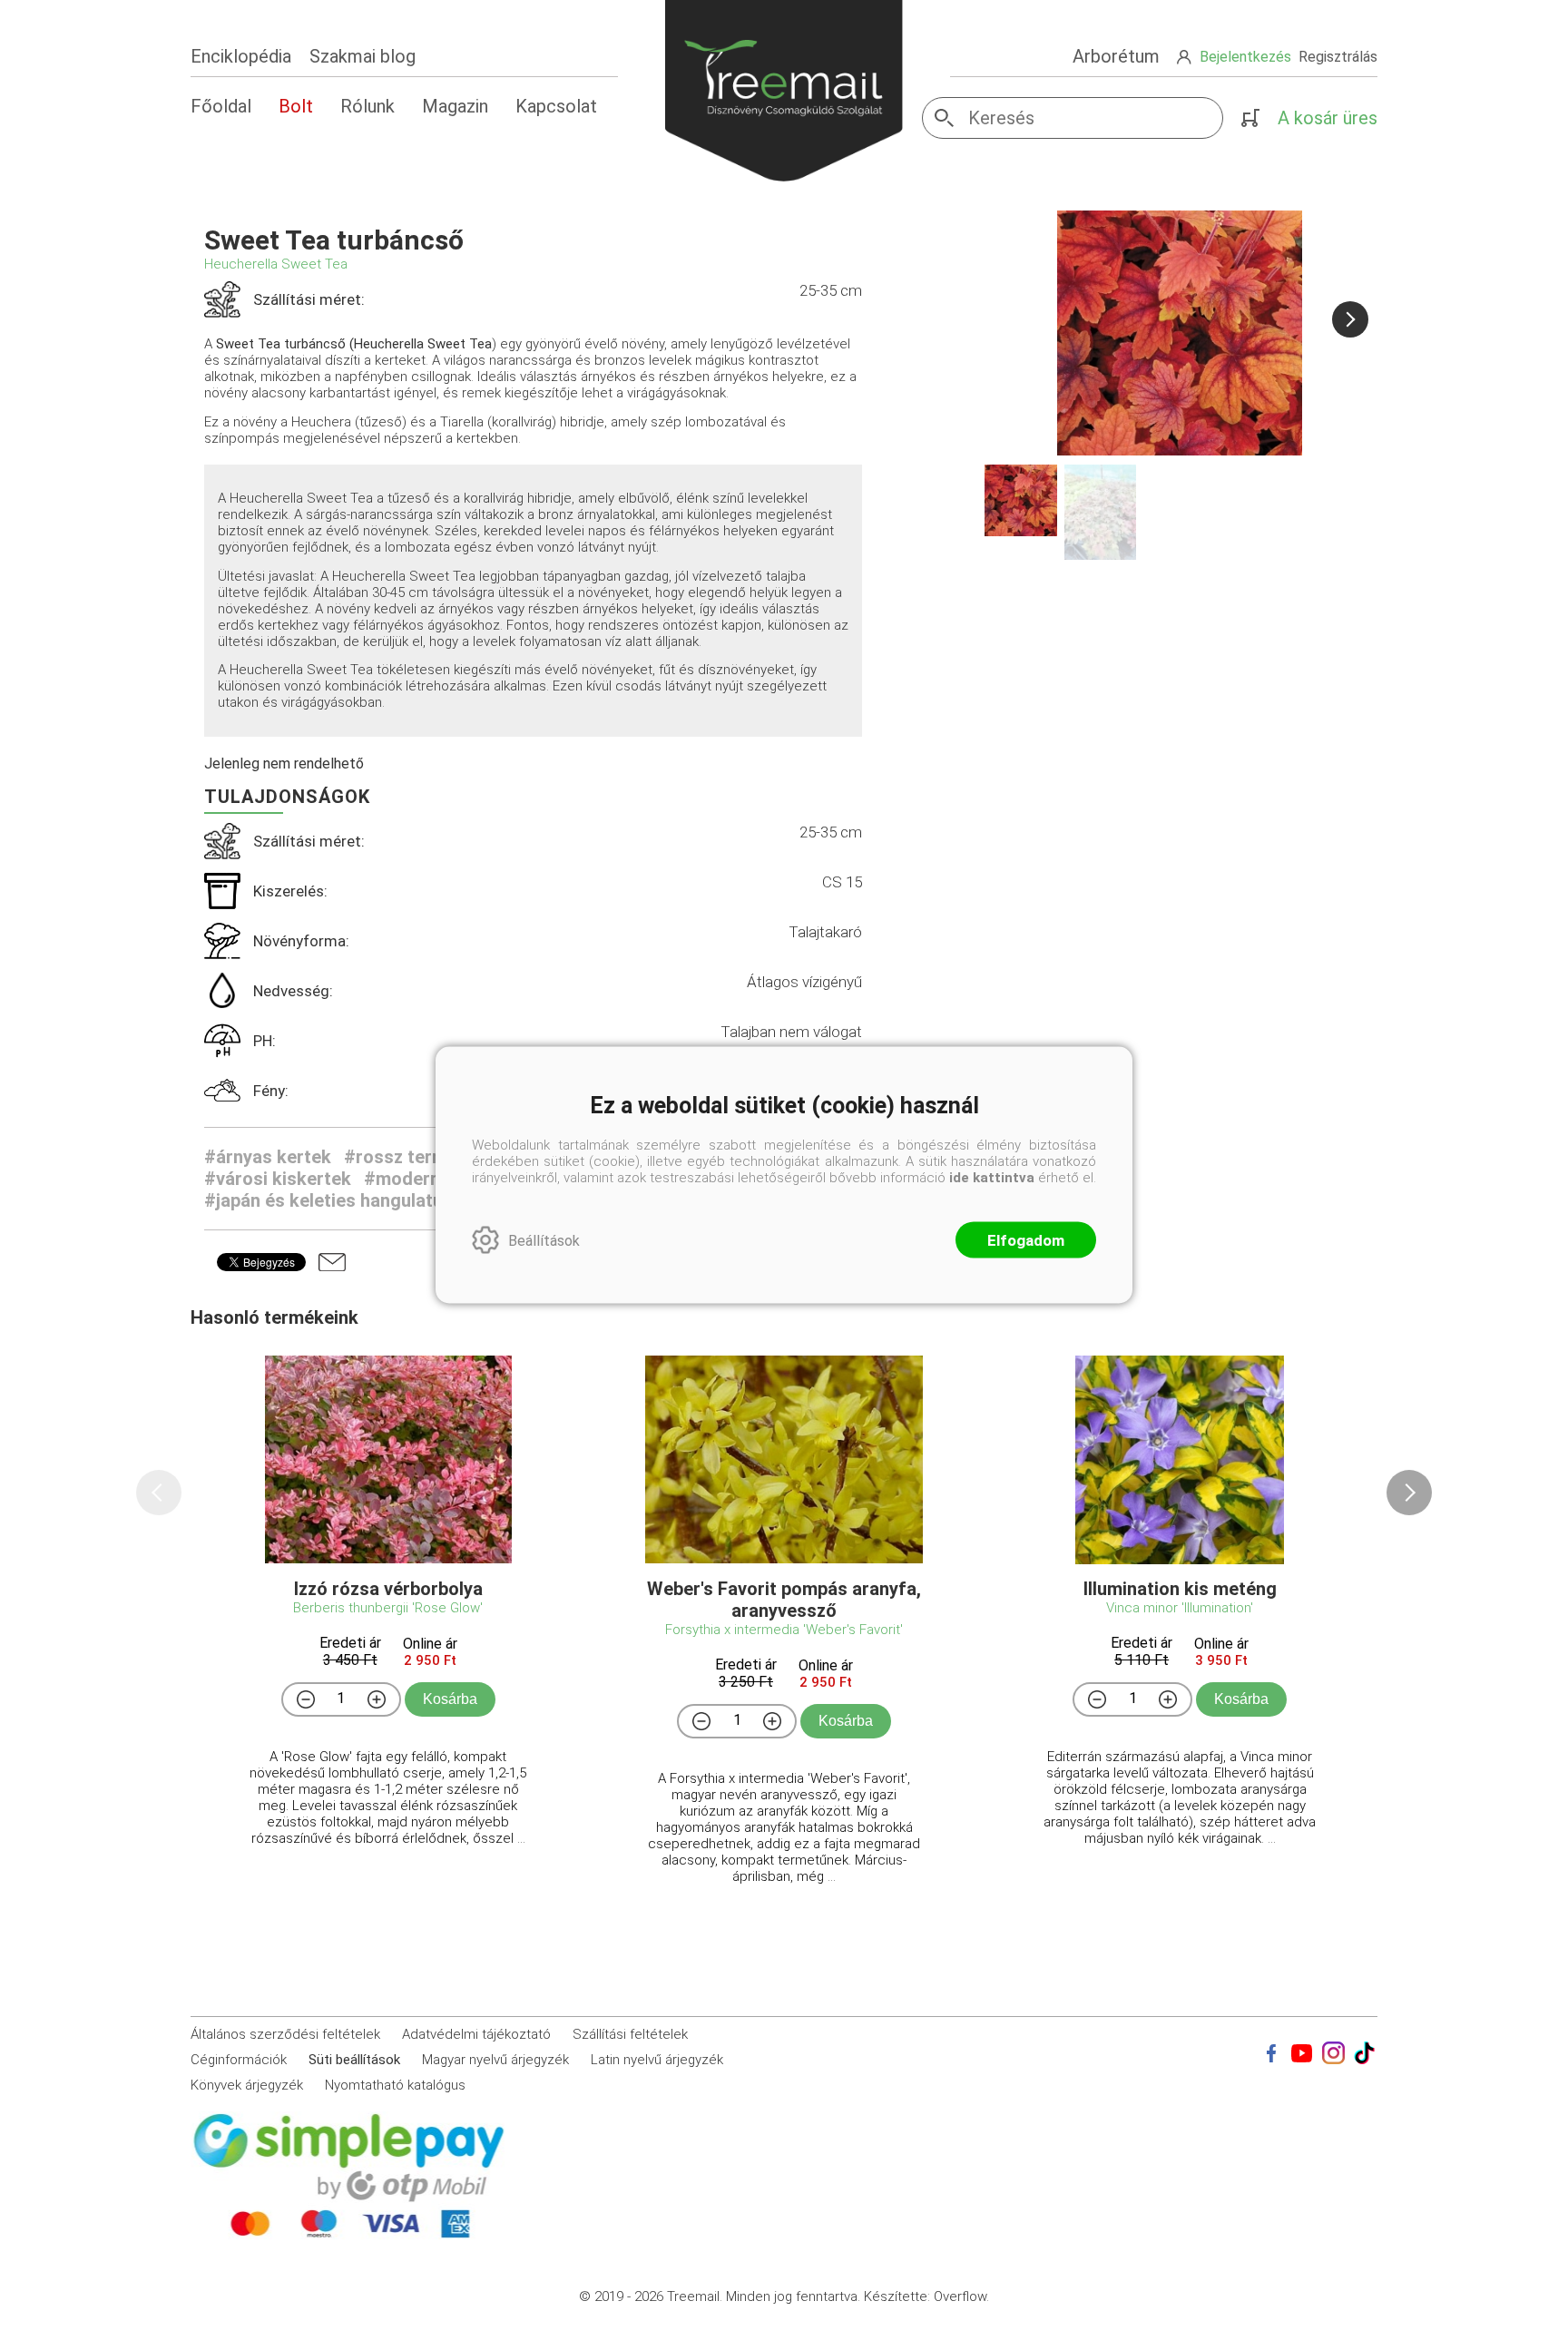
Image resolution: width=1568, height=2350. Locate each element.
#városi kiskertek (278, 1179)
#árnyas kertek (268, 1157)
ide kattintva (992, 1178)
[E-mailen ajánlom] (332, 1262)
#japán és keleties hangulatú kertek (353, 1200)
